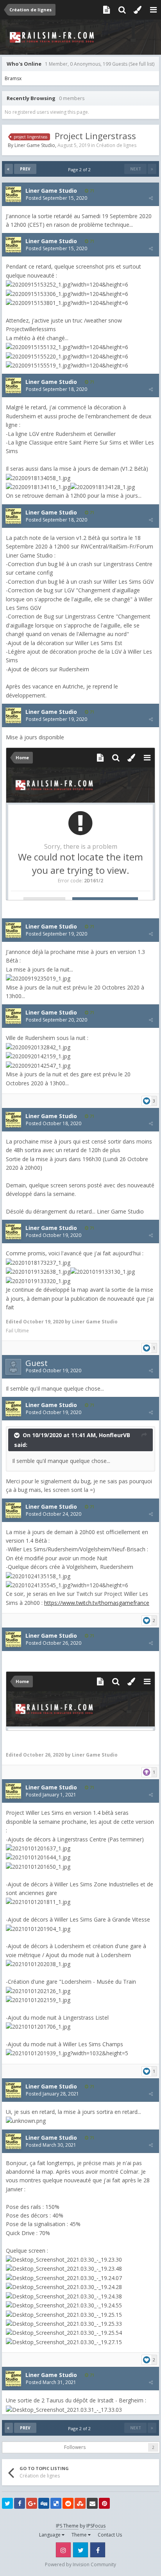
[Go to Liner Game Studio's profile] (13, 194)
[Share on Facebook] (20, 2503)
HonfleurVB (114, 1435)
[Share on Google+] (32, 2503)
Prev (25, 169)
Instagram (63, 2550)
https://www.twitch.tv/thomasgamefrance (97, 1603)
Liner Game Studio (35, 145)
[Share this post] (151, 198)
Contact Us (110, 2535)
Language (50, 2535)
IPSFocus (96, 2526)
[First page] (9, 169)
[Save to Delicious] (56, 2503)
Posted (56, 198)
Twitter (80, 2550)
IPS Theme (67, 2526)
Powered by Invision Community (80, 2564)
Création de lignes (116, 145)
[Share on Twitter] (7, 2503)
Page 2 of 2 (80, 169)
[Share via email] (92, 2503)
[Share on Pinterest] (104, 2503)
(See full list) (141, 64)
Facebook (98, 2550)
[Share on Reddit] (68, 2503)
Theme (80, 2535)
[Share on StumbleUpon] (80, 2503)
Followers (75, 2447)
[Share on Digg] (44, 2503)
